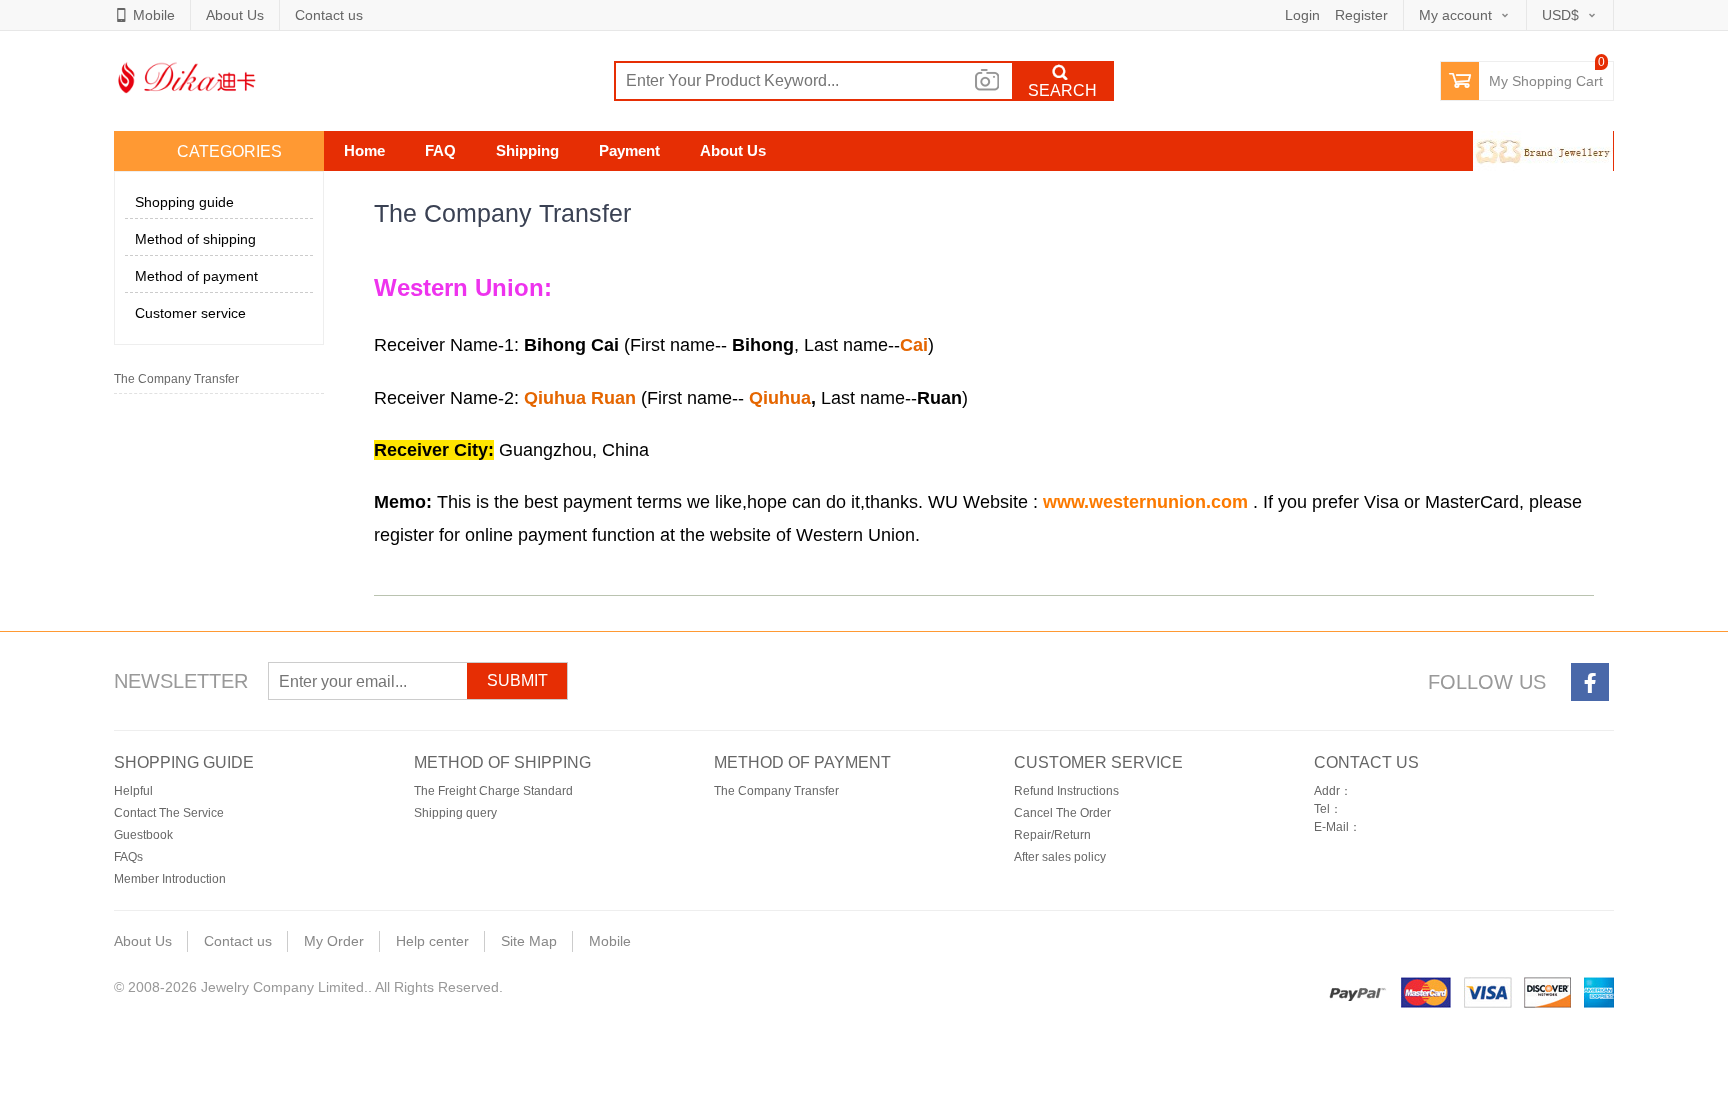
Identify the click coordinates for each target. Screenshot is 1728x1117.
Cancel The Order (1062, 813)
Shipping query (455, 813)
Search (1062, 90)
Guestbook (143, 835)
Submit (517, 680)
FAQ (440, 150)
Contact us (329, 15)
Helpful (133, 791)
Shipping (527, 150)
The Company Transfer (176, 379)
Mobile (154, 15)
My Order (334, 941)
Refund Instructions (1066, 791)
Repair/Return (1052, 835)
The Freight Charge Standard (493, 791)
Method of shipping (195, 239)
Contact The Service (169, 813)
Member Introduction (170, 879)
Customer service (190, 313)
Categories (229, 151)
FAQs (128, 857)
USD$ (1560, 15)
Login (1302, 15)
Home (364, 150)
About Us (235, 15)
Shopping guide (184, 202)
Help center (432, 941)
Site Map (529, 941)
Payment (629, 150)
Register (1361, 15)
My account (1455, 15)
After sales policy (1060, 857)
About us (733, 150)
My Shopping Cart (1546, 81)
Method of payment (196, 276)
